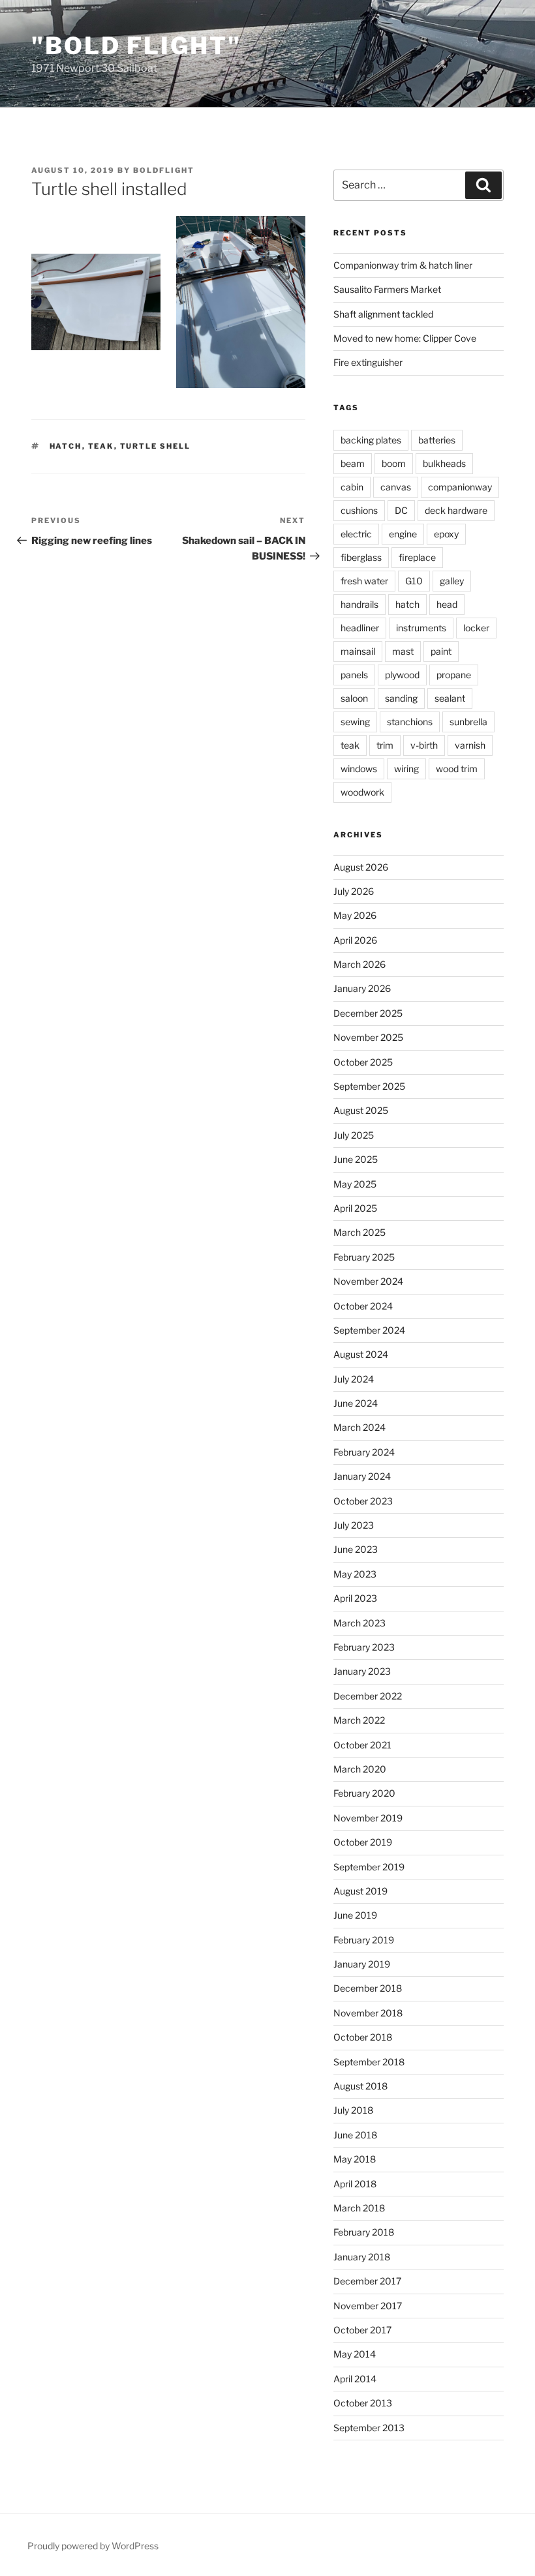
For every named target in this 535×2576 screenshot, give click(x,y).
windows (359, 769)
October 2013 (363, 2403)
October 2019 (363, 1842)
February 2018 (364, 2232)
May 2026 (355, 915)
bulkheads (444, 463)
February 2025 (364, 1257)
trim (385, 745)
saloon (354, 698)
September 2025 (369, 1086)
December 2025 (368, 1013)
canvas (396, 487)
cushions (359, 510)
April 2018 (355, 2184)
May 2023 (355, 1574)
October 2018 (363, 2037)
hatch (66, 446)
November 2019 (368, 1818)
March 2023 (359, 1623)
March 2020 (360, 1769)
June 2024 (356, 1403)
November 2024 (368, 1281)
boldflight (164, 170)
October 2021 (362, 1745)
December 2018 (368, 1988)
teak (101, 446)
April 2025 (355, 1208)
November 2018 (368, 2013)
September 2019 (369, 1867)
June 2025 (356, 1159)
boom (394, 463)
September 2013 (369, 2428)
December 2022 (368, 1696)
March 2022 (359, 1720)
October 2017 (362, 2330)
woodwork (362, 792)
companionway (460, 487)
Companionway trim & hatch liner (403, 265)
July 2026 (354, 891)
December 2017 (367, 2281)
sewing (355, 722)
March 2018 (359, 2208)
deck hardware (456, 510)
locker (476, 628)
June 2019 (355, 1915)
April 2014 (355, 2379)
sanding (401, 698)
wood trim (457, 769)
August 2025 (361, 1110)
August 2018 (360, 2086)
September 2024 (369, 1330)
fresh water (364, 581)
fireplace (417, 557)
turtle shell (156, 446)
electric (356, 534)
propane (454, 675)
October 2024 (363, 1306)
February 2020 (364, 1793)
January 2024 (362, 1476)
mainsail (358, 651)
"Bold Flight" (136, 46)
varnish (470, 745)
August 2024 (361, 1354)
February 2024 (364, 1452)
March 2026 (359, 964)
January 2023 (362, 1671)
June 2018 (355, 2135)
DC (401, 510)
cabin (352, 487)
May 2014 (355, 2354)
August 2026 (361, 867)
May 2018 (355, 2159)
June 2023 (356, 1549)
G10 (414, 581)
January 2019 (362, 1964)
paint (441, 651)
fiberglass (361, 557)
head (447, 604)
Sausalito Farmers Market (387, 289)
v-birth (424, 745)
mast (403, 651)
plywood (402, 675)
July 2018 (353, 2110)
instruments (421, 628)
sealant (450, 698)
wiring (406, 769)
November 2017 (368, 2306)
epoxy (446, 534)
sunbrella (468, 722)
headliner (360, 628)
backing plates (371, 440)
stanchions (410, 722)
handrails (359, 604)
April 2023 (355, 1598)
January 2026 (362, 988)
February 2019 (364, 1940)
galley (452, 581)
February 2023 (364, 1647)
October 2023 (363, 1501)
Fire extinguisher (368, 362)
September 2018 (369, 2062)
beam (353, 463)
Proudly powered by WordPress (93, 2546)
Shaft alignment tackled (383, 314)
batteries (437, 440)
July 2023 (354, 1525)
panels (354, 675)
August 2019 (360, 1891)
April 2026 (355, 940)
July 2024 (354, 1379)
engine (403, 534)
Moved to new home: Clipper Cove (405, 338)
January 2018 (362, 2257)
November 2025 (368, 1037)
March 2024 (359, 1427)
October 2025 (363, 1062)
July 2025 (354, 1135)
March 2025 (359, 1232)
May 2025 (355, 1184)
